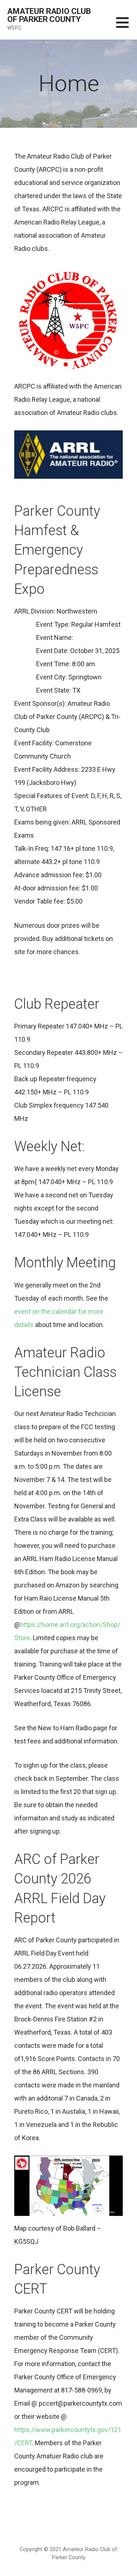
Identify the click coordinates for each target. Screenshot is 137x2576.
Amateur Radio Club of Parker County (49, 15)
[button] (127, 27)
